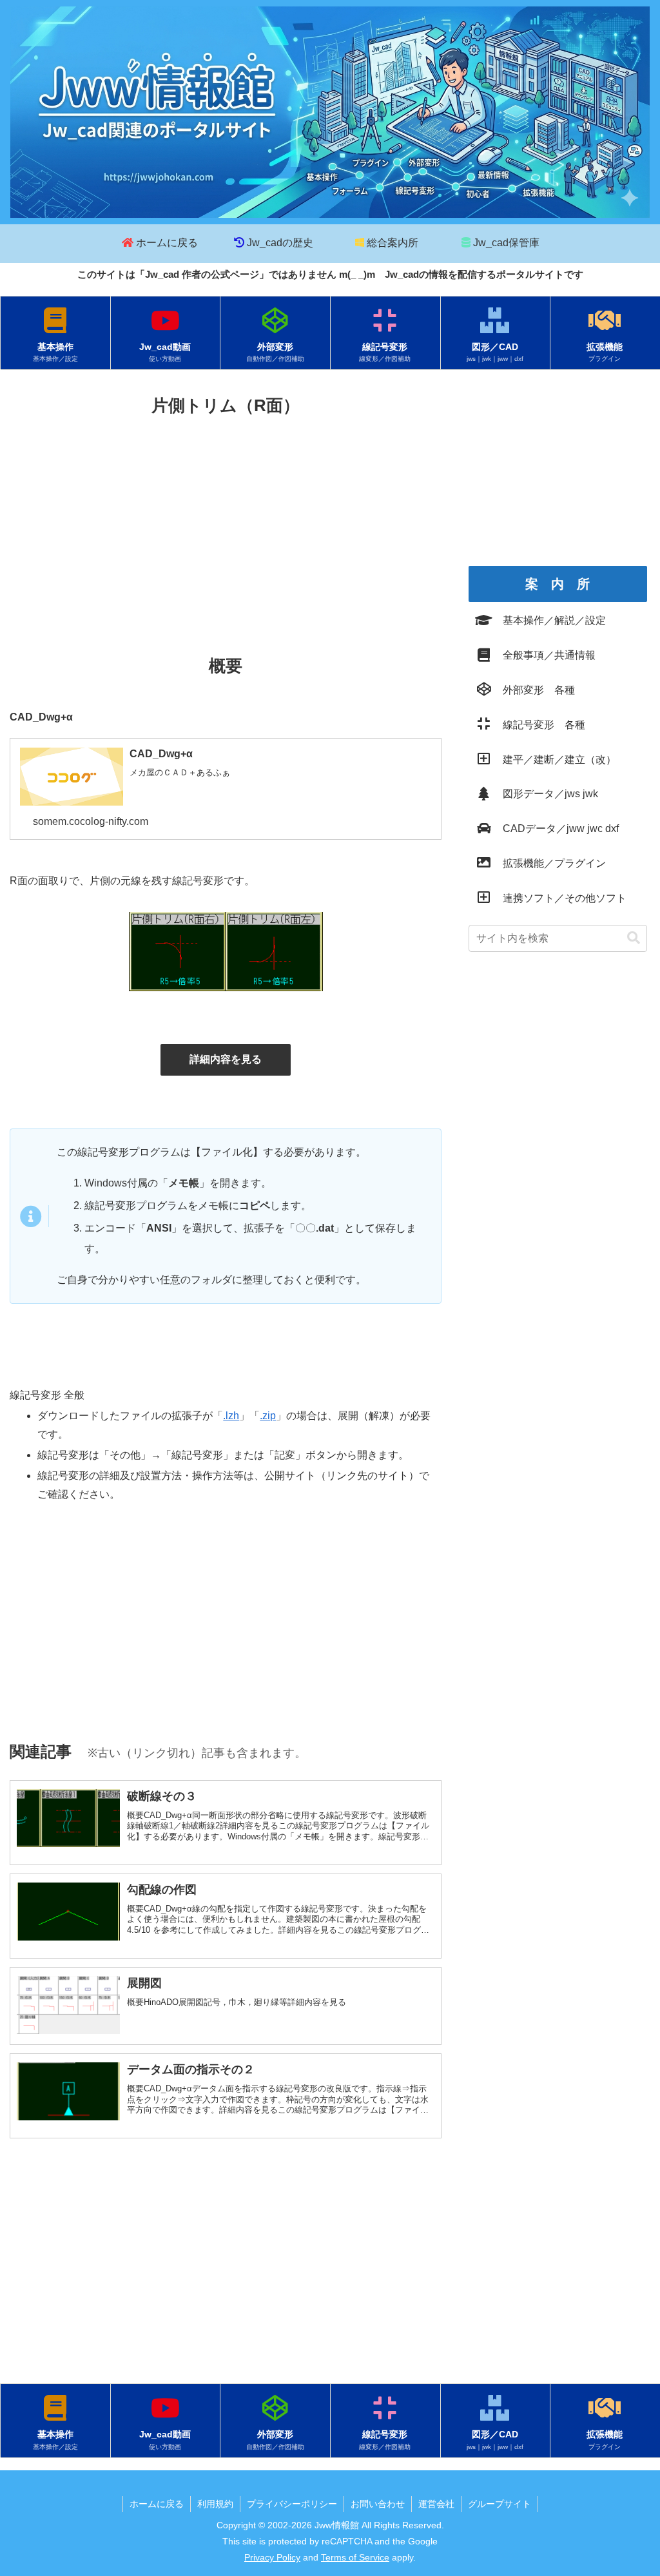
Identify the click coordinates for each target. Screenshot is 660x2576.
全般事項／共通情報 (544, 655)
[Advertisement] (226, 517)
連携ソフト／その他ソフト (559, 898)
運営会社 (436, 2504)
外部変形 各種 (534, 690)
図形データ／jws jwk (545, 794)
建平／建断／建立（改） (554, 760)
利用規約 (215, 2504)
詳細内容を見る (226, 1059)
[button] (634, 938)
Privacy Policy (272, 2557)
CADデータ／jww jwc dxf (556, 828)
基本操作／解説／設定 (549, 620)
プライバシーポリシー (292, 2504)
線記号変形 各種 (539, 725)
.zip (268, 1416)
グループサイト (500, 2504)
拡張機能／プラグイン (549, 863)
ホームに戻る (157, 2504)
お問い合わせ (378, 2504)
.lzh (231, 1416)
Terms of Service (355, 2557)
